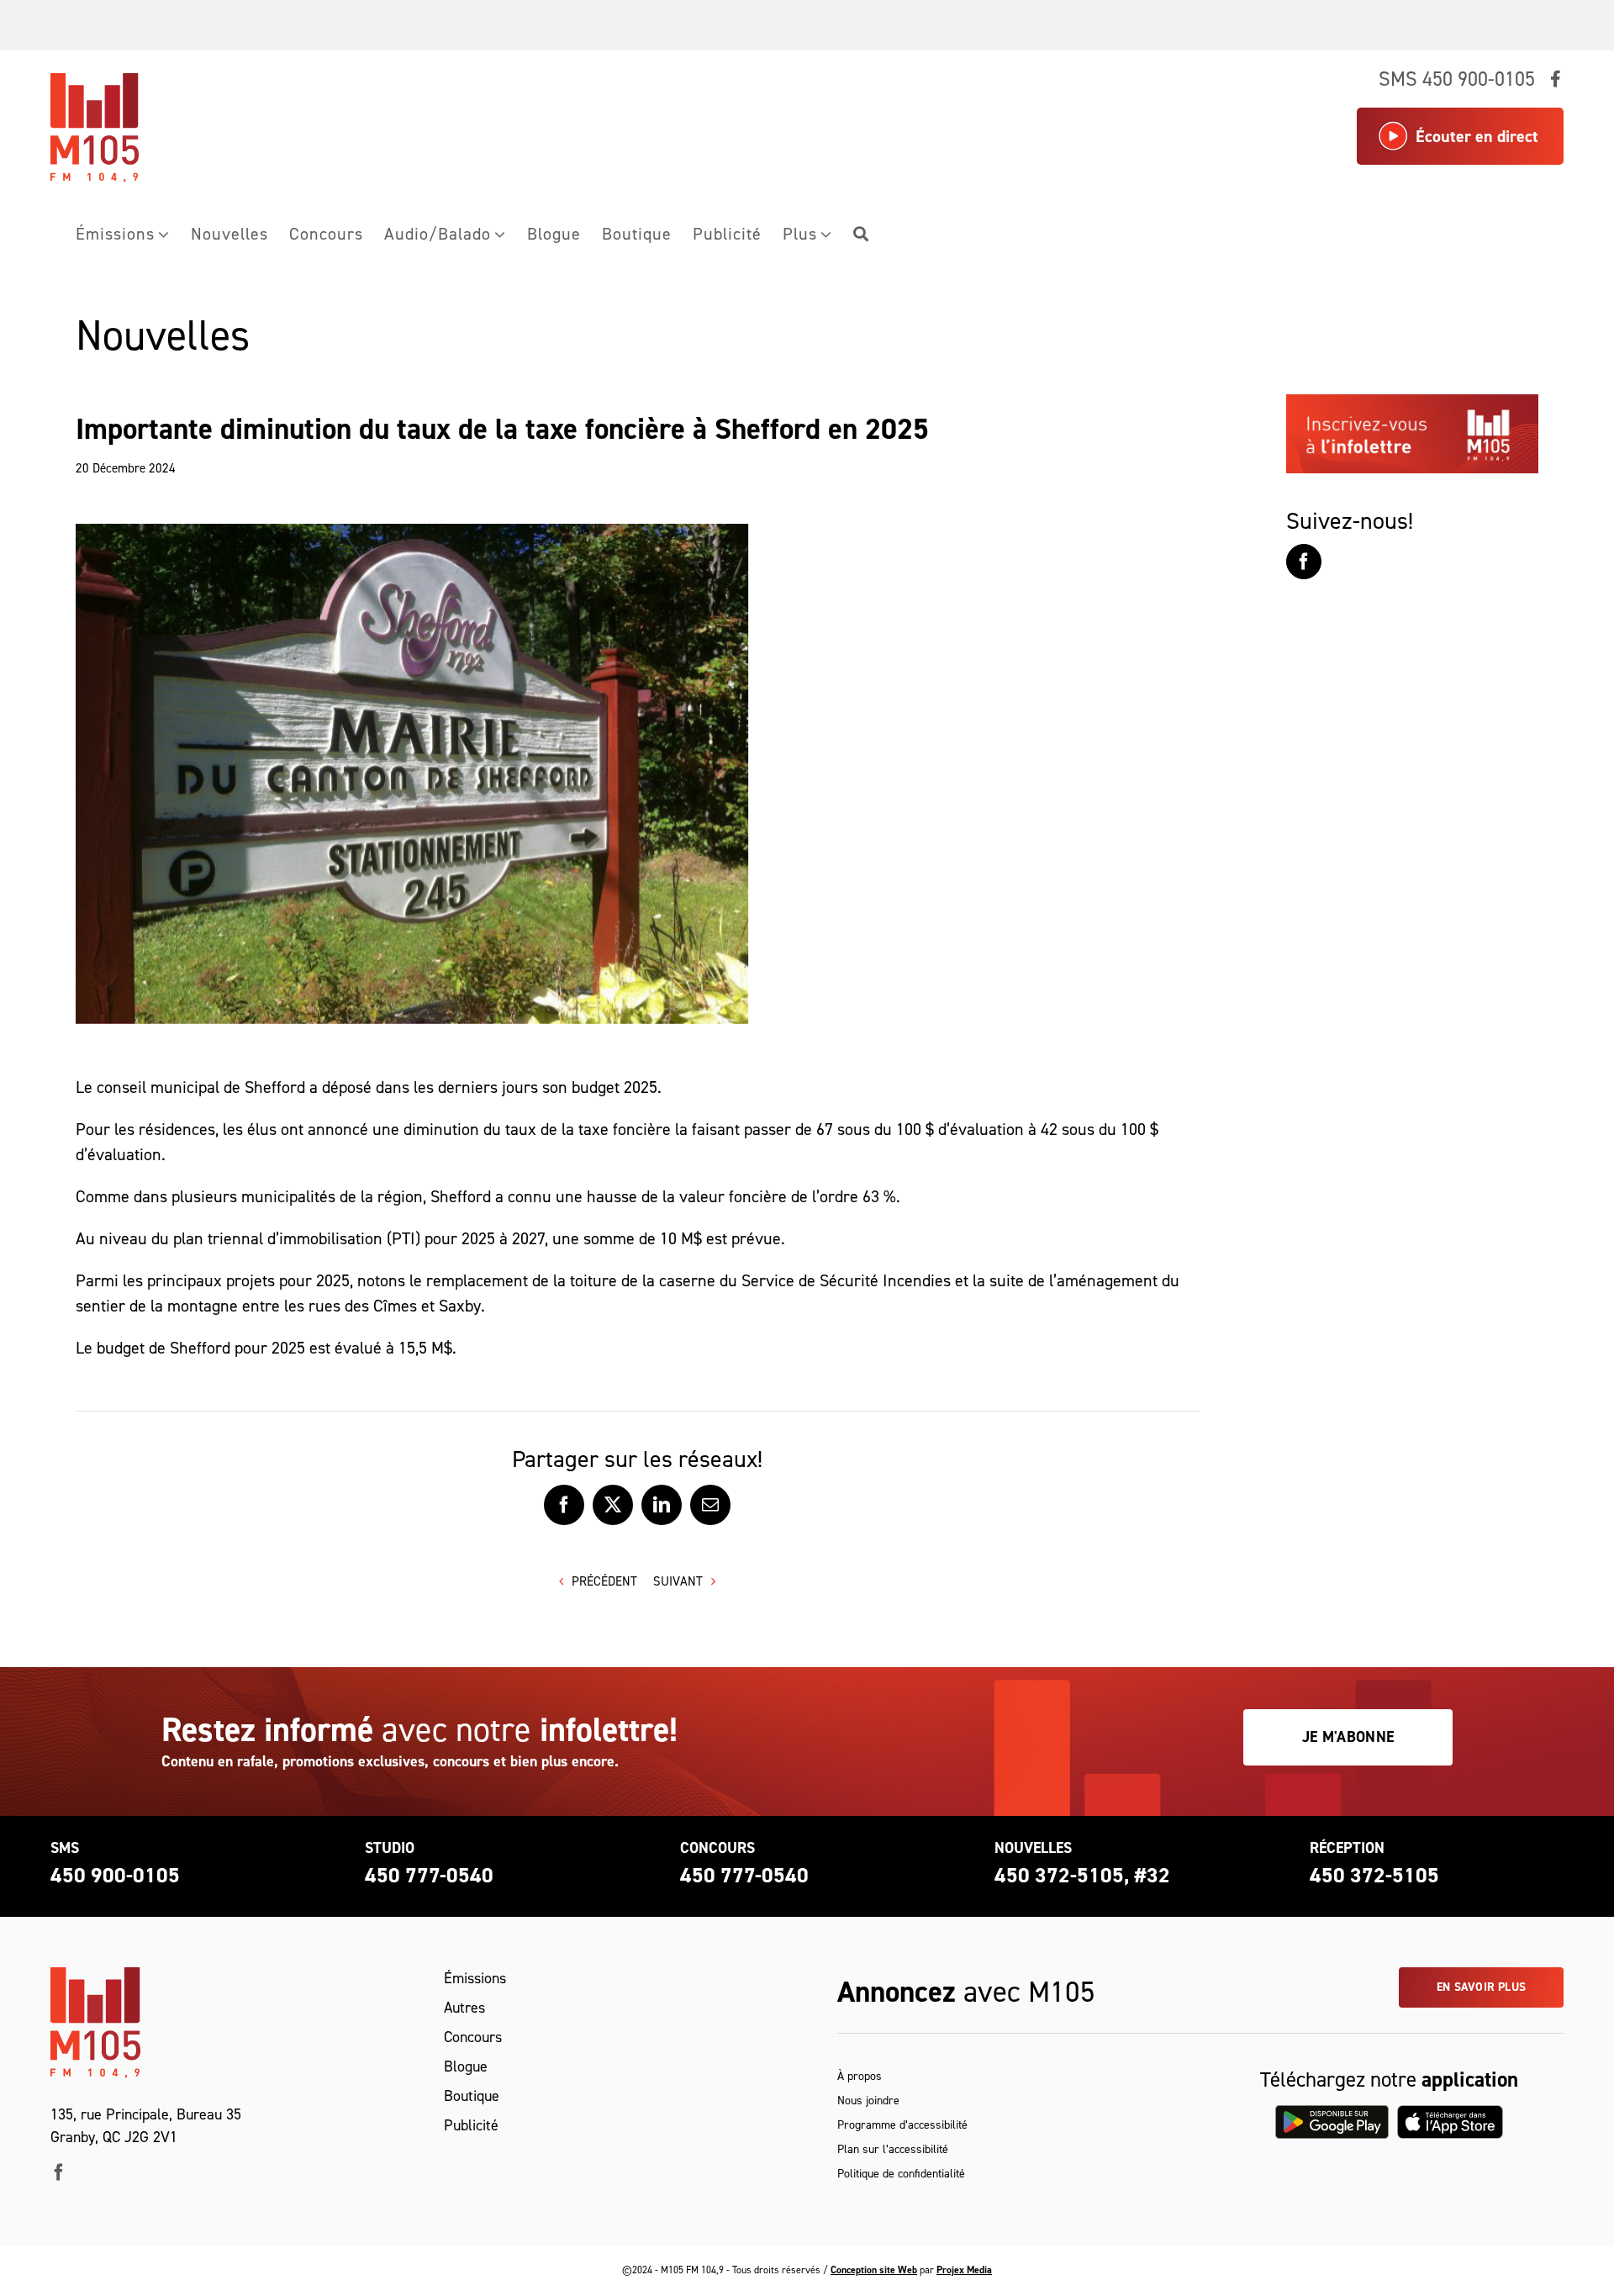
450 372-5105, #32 (1082, 1875)
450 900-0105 (115, 1875)
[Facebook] (1304, 562)
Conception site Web (874, 2270)
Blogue (466, 2066)
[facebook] (59, 2172)
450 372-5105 (1374, 1875)
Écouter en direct (1477, 136)
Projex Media (964, 2270)
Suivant (678, 1581)
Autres (464, 2008)
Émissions (475, 1978)
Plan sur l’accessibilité (893, 2149)
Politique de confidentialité (901, 2174)
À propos (860, 2076)
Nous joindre (868, 2101)
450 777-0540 (429, 1875)
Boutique (472, 2096)
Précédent (604, 1581)
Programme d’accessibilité (902, 2125)
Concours (473, 2037)
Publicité (471, 2125)
